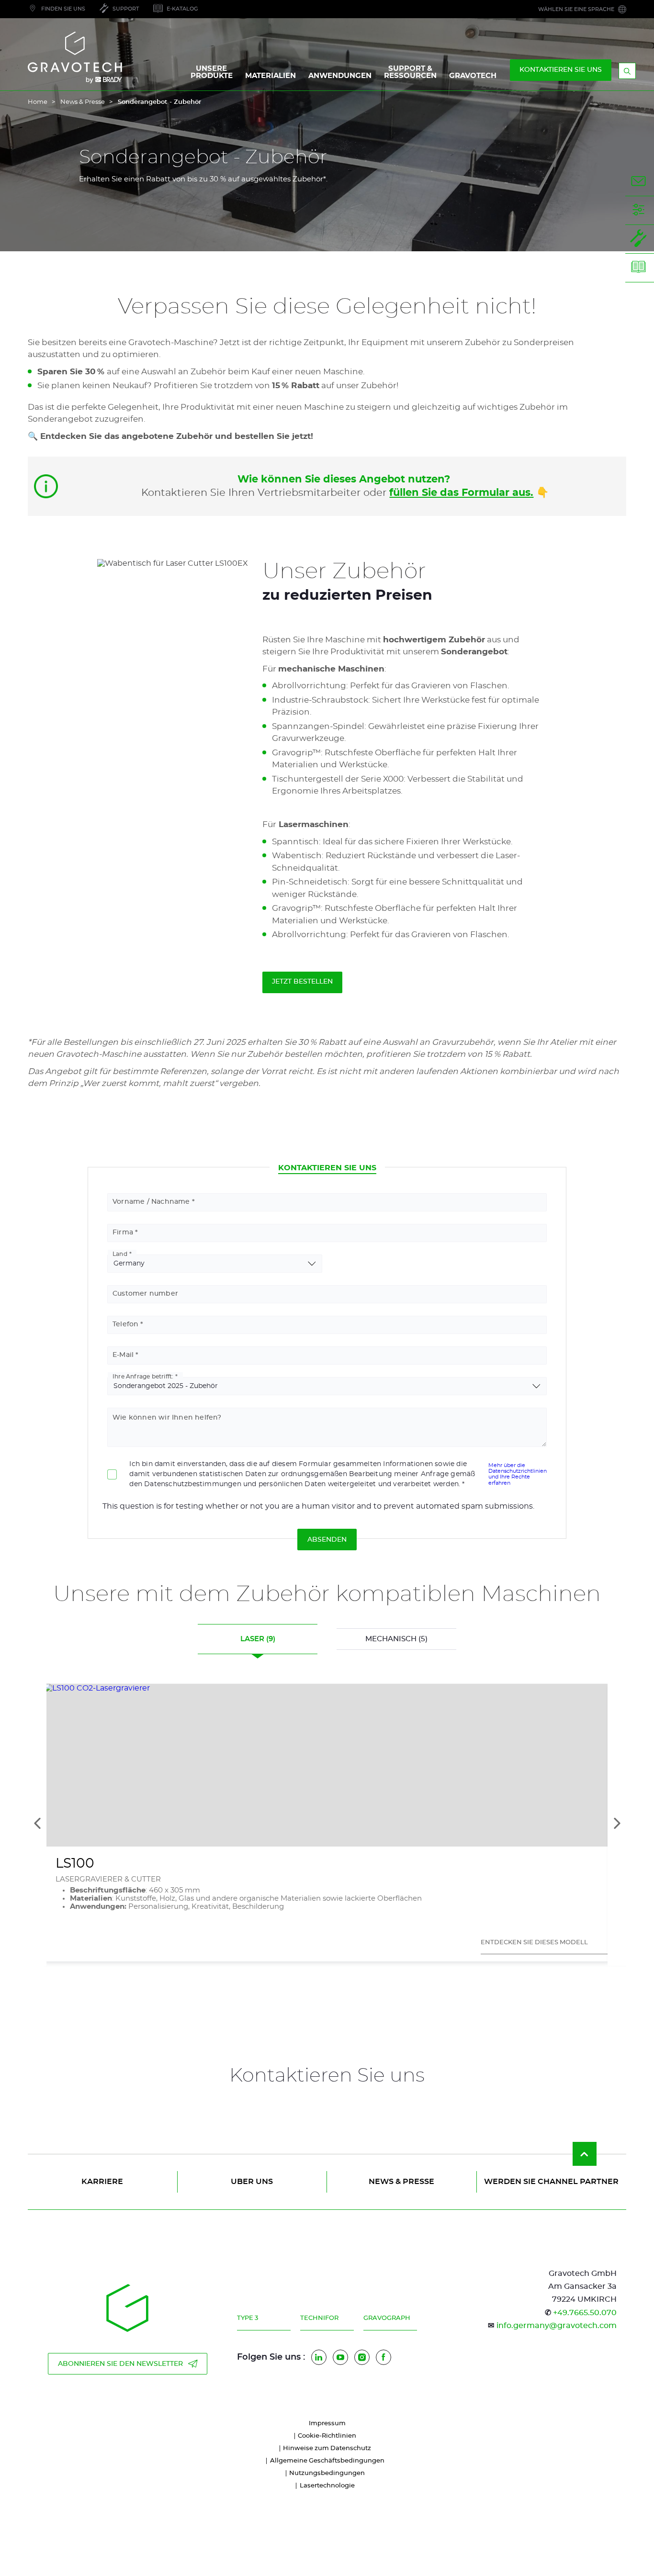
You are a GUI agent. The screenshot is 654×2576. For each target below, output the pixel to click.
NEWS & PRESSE (401, 2182)
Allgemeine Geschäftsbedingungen (327, 2461)
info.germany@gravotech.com (557, 2326)
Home (38, 102)
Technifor (319, 2318)
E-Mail (123, 1355)
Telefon (125, 1324)
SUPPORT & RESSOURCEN (410, 72)
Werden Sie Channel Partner (551, 2182)
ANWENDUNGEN (340, 76)
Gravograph (387, 2318)
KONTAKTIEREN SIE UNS (561, 70)
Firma (123, 1232)
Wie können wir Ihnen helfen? (167, 1418)
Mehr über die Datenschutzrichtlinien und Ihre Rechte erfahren (518, 1474)
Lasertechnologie (327, 2486)
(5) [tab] (396, 1639)
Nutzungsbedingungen (327, 2473)
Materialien (271, 76)
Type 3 (248, 2318)
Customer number (145, 1294)
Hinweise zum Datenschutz (327, 2448)
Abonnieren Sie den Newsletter (120, 2364)
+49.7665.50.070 (585, 2313)
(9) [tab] (258, 1639)
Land (120, 1254)
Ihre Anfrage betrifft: (143, 1377)
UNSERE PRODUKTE (212, 72)
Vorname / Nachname (151, 1202)
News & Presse (83, 102)
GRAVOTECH (473, 76)
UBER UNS (252, 2182)
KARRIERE (102, 2182)
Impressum (327, 2424)
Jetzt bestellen (302, 982)
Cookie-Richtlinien (327, 2436)
